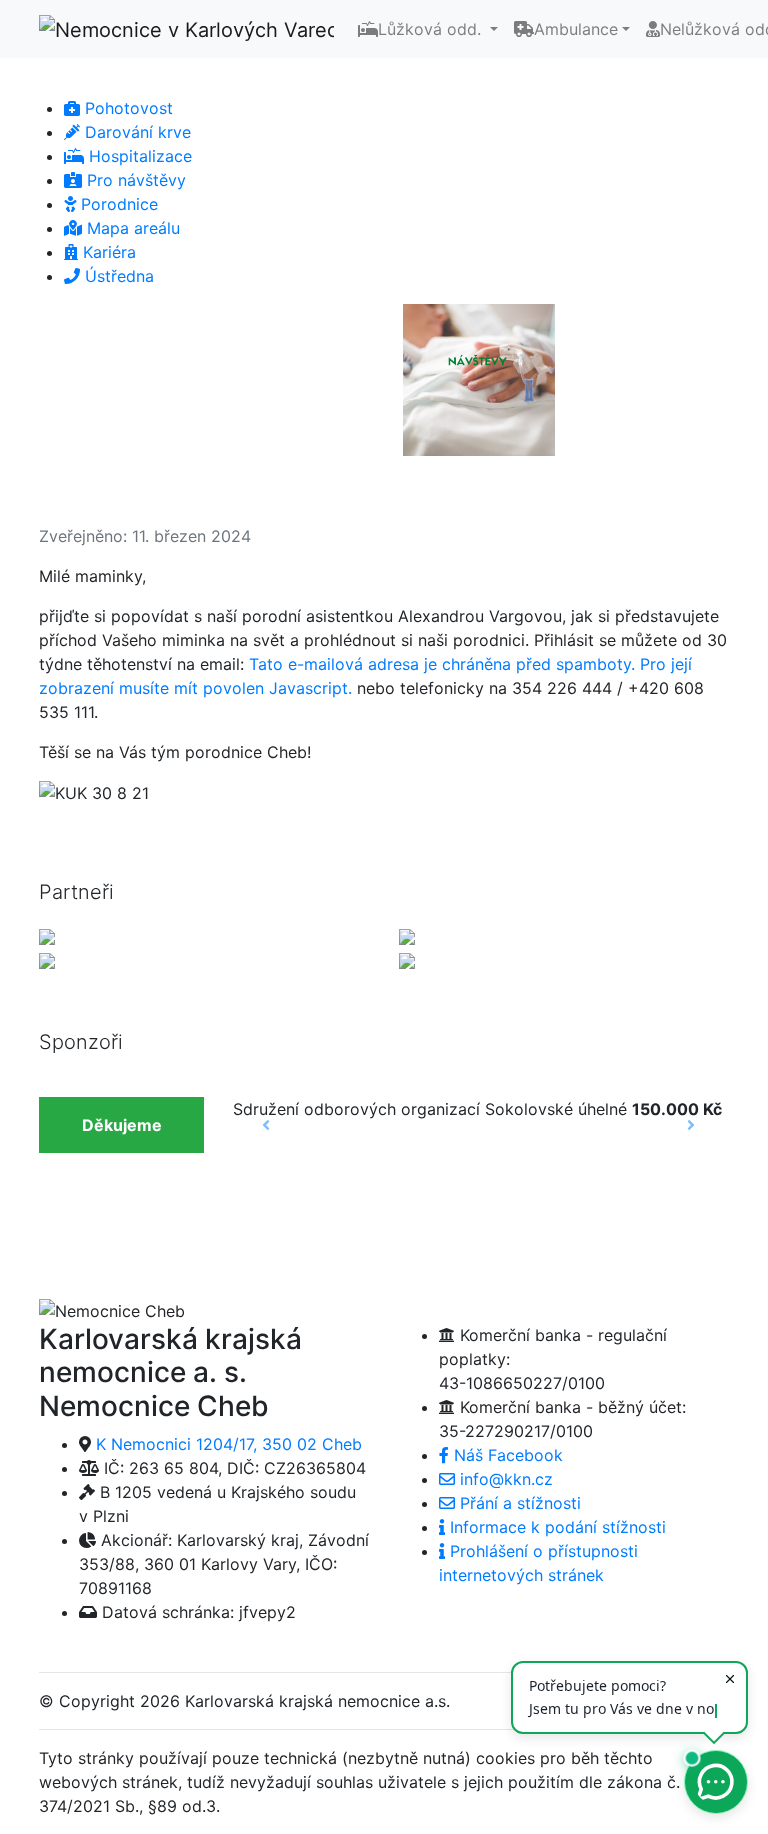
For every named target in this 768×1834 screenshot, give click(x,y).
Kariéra (107, 252)
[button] (76, 320)
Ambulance (576, 29)
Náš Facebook (506, 1455)
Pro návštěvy (134, 180)
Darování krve (135, 132)
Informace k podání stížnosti (555, 1527)
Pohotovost (126, 108)
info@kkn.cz (504, 1479)
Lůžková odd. (432, 29)
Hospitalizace (138, 156)
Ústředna (117, 276)
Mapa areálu (131, 228)
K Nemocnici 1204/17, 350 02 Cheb (229, 1444)
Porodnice (117, 204)
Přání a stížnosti (518, 1503)
